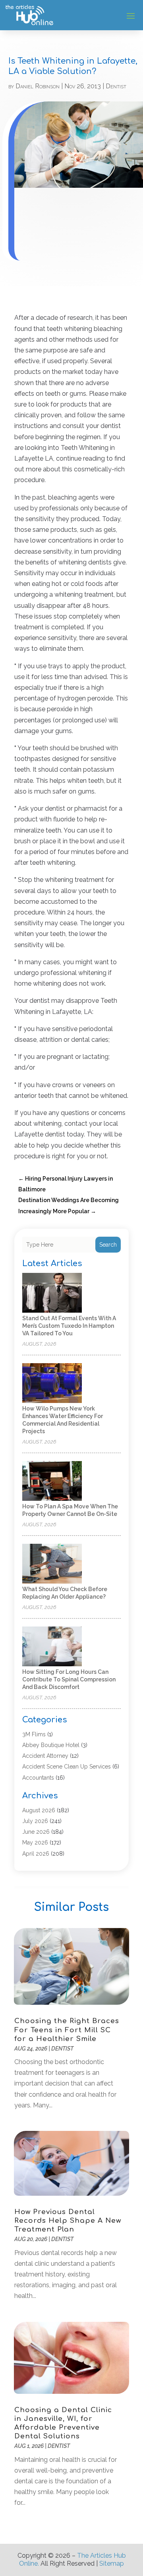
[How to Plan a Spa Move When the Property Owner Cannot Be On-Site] (52, 1482)
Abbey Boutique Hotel (51, 1745)
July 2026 (35, 1821)
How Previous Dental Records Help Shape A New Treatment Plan (68, 2221)
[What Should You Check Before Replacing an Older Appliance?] (52, 1564)
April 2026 (36, 1854)
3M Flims (34, 1734)
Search (108, 1245)
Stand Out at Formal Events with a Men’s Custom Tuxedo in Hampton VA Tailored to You (69, 1326)
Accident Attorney (45, 1756)
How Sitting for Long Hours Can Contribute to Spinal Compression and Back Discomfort (69, 1679)
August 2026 (39, 1810)
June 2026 (36, 1832)
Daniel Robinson (38, 86)
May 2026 (35, 1843)
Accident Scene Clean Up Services (67, 1767)
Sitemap (112, 2563)
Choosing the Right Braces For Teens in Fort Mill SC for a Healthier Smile (67, 2030)
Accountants (38, 1778)
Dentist (116, 86)
